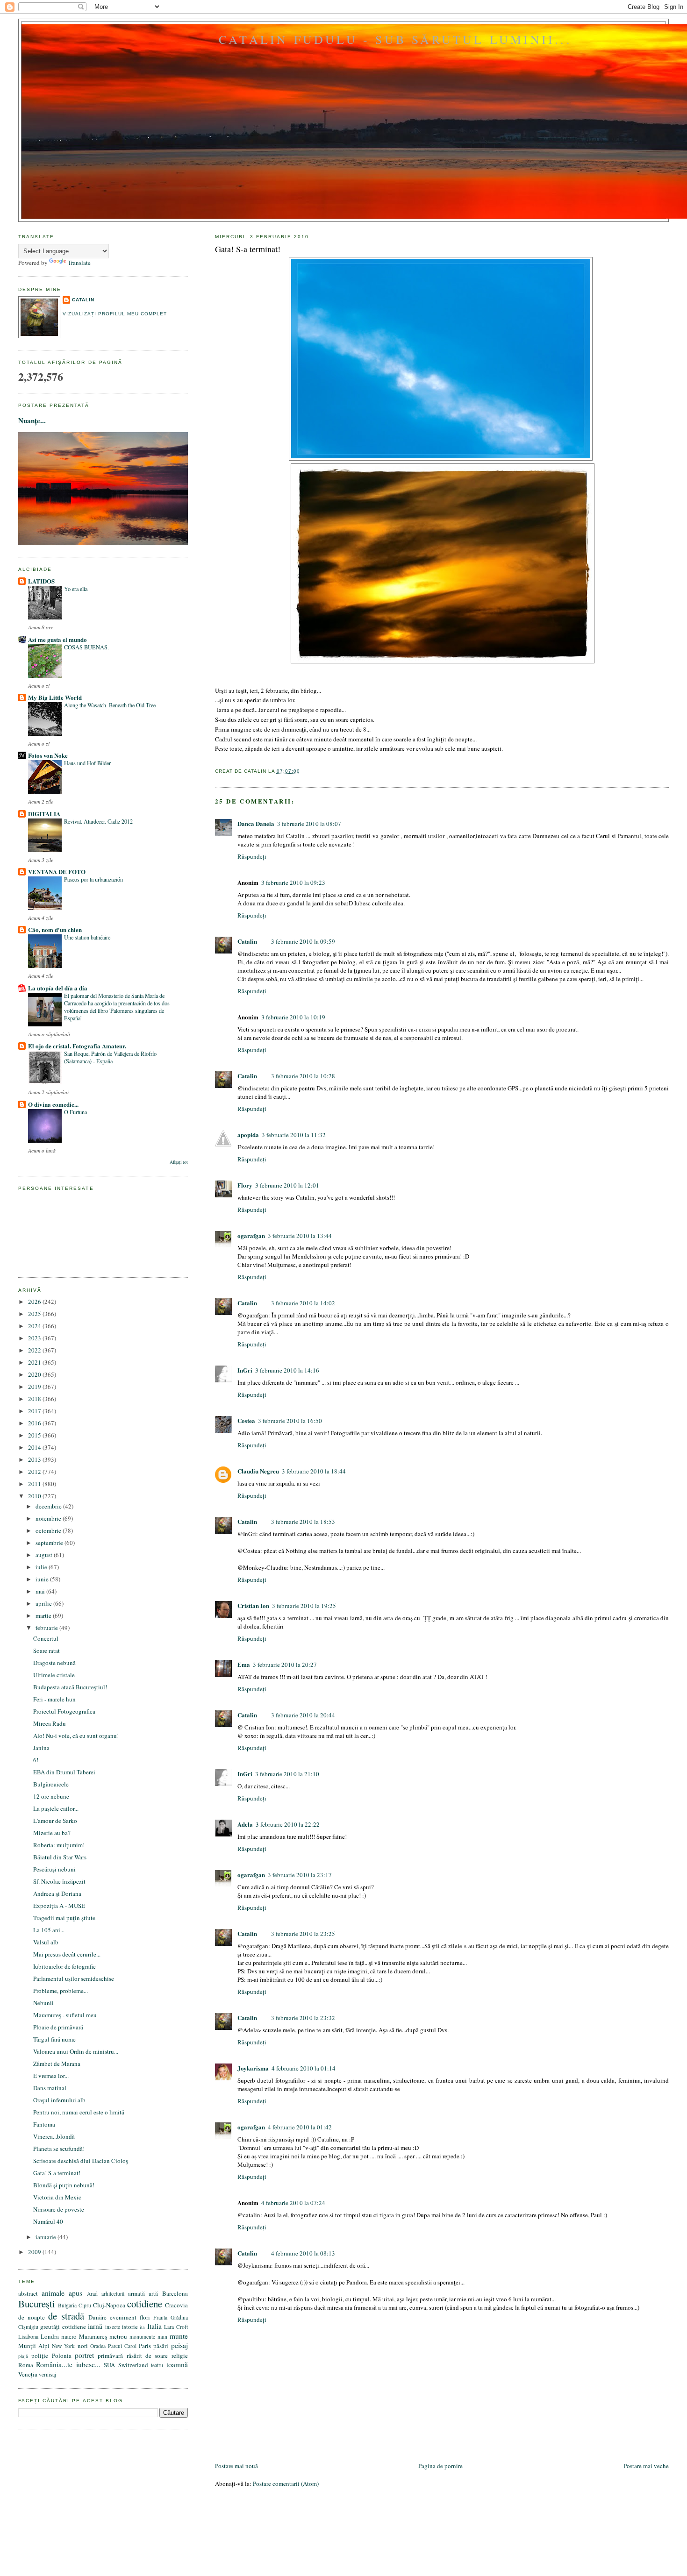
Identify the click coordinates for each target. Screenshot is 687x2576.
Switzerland (133, 2365)
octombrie (49, 1530)
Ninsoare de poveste (59, 2209)
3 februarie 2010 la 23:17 (300, 1875)
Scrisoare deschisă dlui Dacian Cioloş (81, 2161)
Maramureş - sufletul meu (65, 2015)
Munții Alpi (34, 2346)
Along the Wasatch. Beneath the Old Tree (110, 705)
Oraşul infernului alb (59, 2100)
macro (69, 2336)
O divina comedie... (53, 1104)
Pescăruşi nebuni (54, 1869)
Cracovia (176, 2305)
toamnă (177, 2364)
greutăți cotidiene (63, 2327)
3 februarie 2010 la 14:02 (303, 1303)
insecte (113, 2327)
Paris (145, 2346)
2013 (35, 1459)
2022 (35, 1350)
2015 (35, 1435)
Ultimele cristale (54, 1675)
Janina (41, 1748)
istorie (130, 2327)
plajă (23, 2356)
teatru (157, 2365)
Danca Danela (256, 823)
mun (162, 2337)
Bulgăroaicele (51, 1784)
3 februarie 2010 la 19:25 (304, 1606)
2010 (35, 1496)
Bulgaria (67, 2305)
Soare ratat (47, 1651)
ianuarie (47, 2237)
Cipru (85, 2305)
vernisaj (47, 2374)
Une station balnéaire (87, 937)
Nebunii (43, 2003)
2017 (35, 1411)
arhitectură (113, 2294)
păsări (161, 2346)
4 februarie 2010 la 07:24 (293, 2203)
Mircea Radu (50, 1723)
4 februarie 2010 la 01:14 (304, 2068)
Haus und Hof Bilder (87, 763)
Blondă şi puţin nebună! (64, 2185)
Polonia (62, 2355)
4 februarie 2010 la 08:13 (303, 2253)
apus (75, 2293)
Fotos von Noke (48, 755)
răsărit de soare (147, 2355)
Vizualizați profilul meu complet (115, 314)
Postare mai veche (646, 2466)
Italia (154, 2326)
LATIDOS (41, 581)
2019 (35, 1387)
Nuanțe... (32, 420)
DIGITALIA (44, 814)
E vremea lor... (51, 2076)
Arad (92, 2294)
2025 (35, 1314)
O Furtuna (75, 1112)
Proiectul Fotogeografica (64, 1711)
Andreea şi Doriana (57, 1893)
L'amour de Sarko (55, 1821)
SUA (109, 2365)
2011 (35, 1484)
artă (153, 2293)
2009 (35, 2252)
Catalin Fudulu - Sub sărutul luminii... (395, 39)
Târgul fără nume (54, 2039)
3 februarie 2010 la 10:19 (293, 1017)
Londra (50, 2336)
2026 (35, 1302)
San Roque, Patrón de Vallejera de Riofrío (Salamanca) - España (110, 1057)
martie (44, 1615)
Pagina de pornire (440, 2466)
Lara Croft (176, 2327)
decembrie (49, 1506)
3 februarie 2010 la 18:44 (314, 1471)
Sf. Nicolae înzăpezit (59, 1881)
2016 (35, 1423)
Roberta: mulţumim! (59, 1845)
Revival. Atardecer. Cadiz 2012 (98, 821)
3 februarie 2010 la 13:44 (300, 1236)
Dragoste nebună (54, 1663)
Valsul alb (46, 1942)
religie (180, 2355)
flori (145, 2317)
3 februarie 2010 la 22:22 (288, 1824)
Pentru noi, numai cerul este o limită (79, 2112)
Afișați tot (179, 1162)
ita (142, 2327)
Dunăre (97, 2317)
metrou (118, 2336)
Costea (246, 1420)
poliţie (40, 2355)
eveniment (123, 2317)
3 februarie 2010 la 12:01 (287, 1185)
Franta (160, 2317)
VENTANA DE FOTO (57, 872)
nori (83, 2346)
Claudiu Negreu (258, 1471)
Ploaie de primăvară (58, 2027)
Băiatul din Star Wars (60, 1857)
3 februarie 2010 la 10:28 (303, 1076)
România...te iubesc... (68, 2364)
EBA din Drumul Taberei (64, 1772)
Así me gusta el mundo (57, 639)
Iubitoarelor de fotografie (64, 1966)
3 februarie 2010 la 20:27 (285, 1665)
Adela (245, 1824)
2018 (35, 1399)
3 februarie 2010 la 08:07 (309, 824)
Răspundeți (252, 856)
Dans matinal (50, 2088)
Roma (26, 2365)
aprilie (44, 1603)
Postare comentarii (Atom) (286, 2483)
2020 (35, 1374)
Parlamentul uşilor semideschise (74, 1978)
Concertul (46, 1638)
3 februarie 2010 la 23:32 (303, 2018)
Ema (244, 1664)
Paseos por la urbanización (93, 879)
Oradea (98, 2346)
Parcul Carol (122, 2346)
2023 (35, 1338)
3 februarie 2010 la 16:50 (290, 1421)
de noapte (32, 2317)
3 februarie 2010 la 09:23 (293, 882)
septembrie (50, 1543)
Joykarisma (253, 2068)
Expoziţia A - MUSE (59, 1906)
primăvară (110, 2355)
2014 (35, 1447)
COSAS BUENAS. (86, 647)
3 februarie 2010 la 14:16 (287, 1370)
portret (84, 2355)
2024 (35, 1326)
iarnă (95, 2326)
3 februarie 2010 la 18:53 (303, 1522)
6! (36, 1760)
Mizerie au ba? (52, 1833)
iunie (43, 1579)
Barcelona (175, 2293)
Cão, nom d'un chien (55, 929)
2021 (35, 1362)
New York (63, 2346)
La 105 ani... (49, 1930)
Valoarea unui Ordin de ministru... (76, 2051)
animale (53, 2293)
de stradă (66, 2316)
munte (179, 2336)
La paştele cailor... (56, 1808)
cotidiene (145, 2304)
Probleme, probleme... (61, 1991)
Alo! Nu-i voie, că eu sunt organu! (76, 1736)
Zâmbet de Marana (57, 2064)
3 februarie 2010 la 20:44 (303, 1715)
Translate (79, 263)
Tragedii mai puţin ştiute (64, 1918)
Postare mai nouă (236, 2466)
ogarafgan (251, 1235)
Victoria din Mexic (57, 2197)
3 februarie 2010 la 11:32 (294, 1135)
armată (136, 2293)
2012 (35, 1472)
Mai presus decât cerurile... (67, 1954)
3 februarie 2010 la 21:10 (287, 1774)
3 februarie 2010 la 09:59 (303, 941)
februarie (47, 1628)
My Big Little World (55, 697)
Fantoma (44, 2124)
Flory (245, 1185)
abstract (28, 2293)
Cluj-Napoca (109, 2305)
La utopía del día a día (58, 988)
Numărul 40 (48, 2221)
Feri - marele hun (54, 1699)
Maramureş (93, 2336)
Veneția (28, 2374)
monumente (142, 2337)
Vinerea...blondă (54, 2136)
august (45, 1555)
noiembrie (49, 1518)
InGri (245, 1370)
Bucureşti (37, 2304)
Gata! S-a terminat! (248, 249)
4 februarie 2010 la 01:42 (300, 2127)
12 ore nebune (51, 1796)
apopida (248, 1135)
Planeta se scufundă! (59, 2149)
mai (41, 1591)
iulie (42, 1567)
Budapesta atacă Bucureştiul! (70, 1687)
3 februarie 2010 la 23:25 (303, 1934)
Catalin (247, 941)
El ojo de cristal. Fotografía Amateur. (77, 1046)
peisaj (179, 2345)
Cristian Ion (253, 1605)
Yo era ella (76, 589)
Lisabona (28, 2337)
